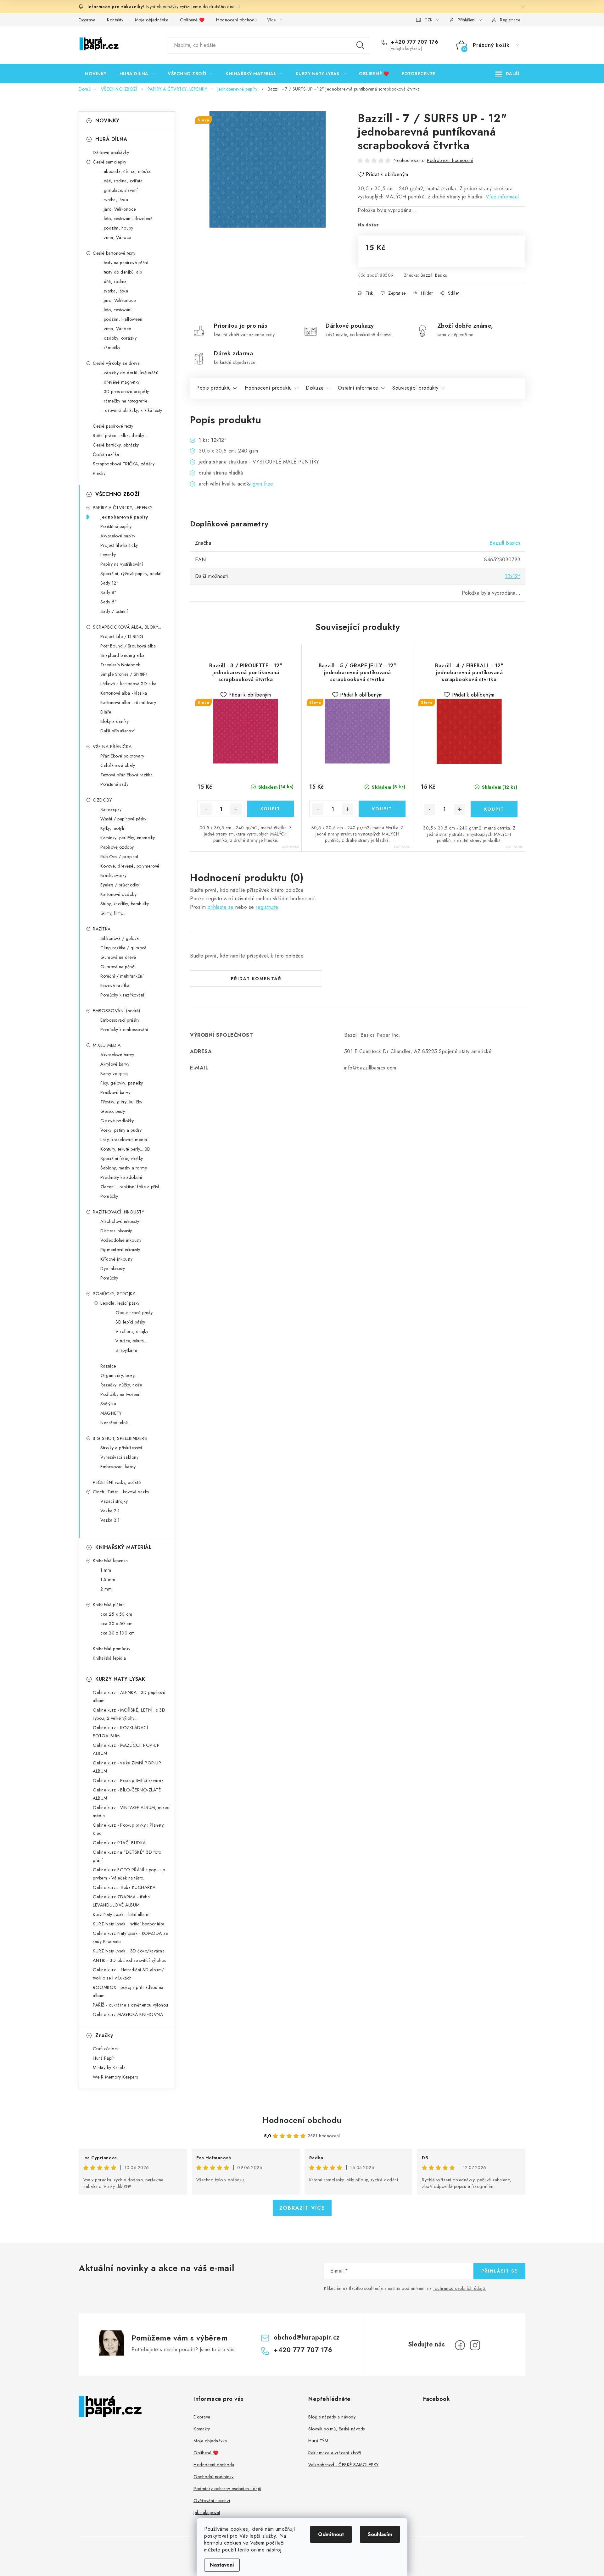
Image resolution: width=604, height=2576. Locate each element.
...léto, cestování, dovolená (126, 219)
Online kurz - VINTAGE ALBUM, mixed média (131, 1812)
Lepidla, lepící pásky (120, 1303)
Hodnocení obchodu (237, 20)
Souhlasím (380, 2534)
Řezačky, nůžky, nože (121, 1385)
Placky (99, 473)
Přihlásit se (499, 2271)
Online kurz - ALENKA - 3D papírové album (129, 1696)
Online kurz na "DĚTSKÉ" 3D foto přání (127, 1856)
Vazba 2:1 (110, 1511)
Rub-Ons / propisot (119, 857)
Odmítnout (331, 2534)
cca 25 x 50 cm (116, 1614)
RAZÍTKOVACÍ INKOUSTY (118, 1212)
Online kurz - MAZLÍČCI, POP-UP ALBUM (126, 1749)
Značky (104, 2035)
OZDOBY (102, 800)
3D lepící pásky (130, 1322)
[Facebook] (460, 2345)
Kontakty (115, 20)
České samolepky (110, 162)
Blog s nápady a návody (332, 2417)
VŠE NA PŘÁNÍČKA (112, 747)
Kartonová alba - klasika (124, 693)
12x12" (513, 576)
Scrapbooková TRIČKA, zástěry (124, 464)
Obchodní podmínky (214, 2477)
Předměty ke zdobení (121, 1177)
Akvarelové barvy (117, 1055)
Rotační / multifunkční (122, 976)
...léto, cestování (116, 310)
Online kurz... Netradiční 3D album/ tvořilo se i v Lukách (129, 1974)
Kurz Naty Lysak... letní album (121, 1914)
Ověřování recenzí (212, 2501)
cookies (239, 2529)
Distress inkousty (116, 1231)
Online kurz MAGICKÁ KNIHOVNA (128, 2014)
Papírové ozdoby (117, 847)
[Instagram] (475, 2345)
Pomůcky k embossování (124, 1030)
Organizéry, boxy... (119, 1375)
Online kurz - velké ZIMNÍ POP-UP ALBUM (127, 1767)
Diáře (106, 712)
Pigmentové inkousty (120, 1250)
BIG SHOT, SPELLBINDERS (120, 1438)
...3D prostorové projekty (125, 391)
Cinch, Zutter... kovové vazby (121, 1492)
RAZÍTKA (102, 929)
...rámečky (110, 347)
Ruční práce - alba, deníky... (120, 436)
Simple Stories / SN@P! (124, 674)
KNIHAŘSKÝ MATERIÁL (123, 1547)
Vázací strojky (114, 1501)
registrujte (267, 907)
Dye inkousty (113, 1269)
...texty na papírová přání (124, 263)
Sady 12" (109, 583)
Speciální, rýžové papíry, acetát (131, 574)
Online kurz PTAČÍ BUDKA (119, 1843)
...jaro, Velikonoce (118, 209)
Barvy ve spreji (115, 1074)
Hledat (360, 45)
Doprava (87, 20)
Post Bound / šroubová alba (128, 646)
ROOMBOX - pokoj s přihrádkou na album (128, 1991)
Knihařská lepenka (110, 1561)
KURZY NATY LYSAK (120, 1679)
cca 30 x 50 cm (116, 1624)
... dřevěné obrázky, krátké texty (131, 410)
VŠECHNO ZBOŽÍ (117, 494)
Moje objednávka (152, 20)
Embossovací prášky (120, 1020)
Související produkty (415, 388)
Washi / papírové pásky (123, 819)
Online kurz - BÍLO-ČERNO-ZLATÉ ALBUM (127, 1794)
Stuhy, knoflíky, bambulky (125, 904)
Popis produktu (213, 388)
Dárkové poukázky (111, 153)
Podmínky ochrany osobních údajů (227, 2489)
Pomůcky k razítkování (122, 995)
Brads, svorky (114, 875)
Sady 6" (109, 602)
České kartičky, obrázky (116, 445)
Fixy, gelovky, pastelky (122, 1083)
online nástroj (266, 2550)
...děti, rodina (114, 281)
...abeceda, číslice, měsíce (126, 171)
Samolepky (111, 809)
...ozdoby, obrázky (118, 338)
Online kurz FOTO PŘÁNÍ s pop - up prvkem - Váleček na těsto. (129, 1874)
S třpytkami (126, 1350)
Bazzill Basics (434, 275)
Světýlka (108, 1404)
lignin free (262, 484)
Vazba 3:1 (110, 1520)
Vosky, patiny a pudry (121, 1130)
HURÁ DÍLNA (111, 139)
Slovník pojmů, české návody (337, 2429)
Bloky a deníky (115, 721)
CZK (428, 20)
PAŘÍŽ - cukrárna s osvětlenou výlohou (131, 2005)
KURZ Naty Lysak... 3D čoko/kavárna (129, 1951)
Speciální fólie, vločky (122, 1158)
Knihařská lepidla (109, 1658)
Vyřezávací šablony (119, 1457)
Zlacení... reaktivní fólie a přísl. (130, 1187)
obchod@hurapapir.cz (307, 2337)
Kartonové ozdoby (118, 894)
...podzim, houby (117, 228)
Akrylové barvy (115, 1064)
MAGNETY (111, 1413)
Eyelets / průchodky (120, 885)
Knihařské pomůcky (112, 1649)
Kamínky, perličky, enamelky (128, 838)
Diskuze (315, 388)
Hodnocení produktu (268, 388)
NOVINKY (107, 121)
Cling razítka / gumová (123, 948)
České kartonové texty (114, 253)
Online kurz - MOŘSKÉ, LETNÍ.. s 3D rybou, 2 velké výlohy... (129, 1714)
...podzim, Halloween (121, 319)
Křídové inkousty (116, 1259)
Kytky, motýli (112, 828)
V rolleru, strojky (132, 1331)
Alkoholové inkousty (120, 1221)
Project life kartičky (119, 545)
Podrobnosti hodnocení (450, 160)
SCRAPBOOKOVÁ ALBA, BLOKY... (127, 627)
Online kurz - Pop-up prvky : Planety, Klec (129, 1829)
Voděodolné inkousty (121, 1240)
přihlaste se (221, 907)
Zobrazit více (302, 2208)
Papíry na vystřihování (122, 564)
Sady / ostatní (114, 611)
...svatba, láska (114, 200)
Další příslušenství (118, 731)
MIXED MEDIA (107, 1045)
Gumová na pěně (117, 967)
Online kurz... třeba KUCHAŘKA (124, 1887)
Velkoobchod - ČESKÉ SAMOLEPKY (344, 2465)
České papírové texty (113, 426)
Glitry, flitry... (113, 913)
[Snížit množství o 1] (206, 809)
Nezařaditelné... (116, 1423)
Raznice (108, 1366)
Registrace (510, 20)
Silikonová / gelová (120, 938)
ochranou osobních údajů (460, 2288)
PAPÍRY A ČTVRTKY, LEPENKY (123, 508)
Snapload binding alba (123, 655)
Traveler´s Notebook (120, 665)
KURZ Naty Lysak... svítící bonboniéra (129, 1924)
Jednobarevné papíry (124, 517)
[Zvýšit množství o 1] (236, 809)
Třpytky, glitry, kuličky (121, 1102)
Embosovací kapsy (118, 1467)
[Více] (507, 74)
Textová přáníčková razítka (126, 775)
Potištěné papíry (116, 526)
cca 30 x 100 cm (118, 1633)
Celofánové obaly (118, 765)
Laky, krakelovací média (124, 1140)
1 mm (106, 1570)
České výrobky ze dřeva (116, 363)
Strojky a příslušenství (121, 1448)
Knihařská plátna (109, 1605)
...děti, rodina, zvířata (121, 181)
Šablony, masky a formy (124, 1168)
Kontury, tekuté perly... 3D (126, 1149)
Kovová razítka (115, 985)
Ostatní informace (358, 388)
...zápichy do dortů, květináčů (129, 373)
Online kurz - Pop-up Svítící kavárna (128, 1780)
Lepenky (108, 555)
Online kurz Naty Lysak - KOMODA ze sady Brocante (130, 1937)
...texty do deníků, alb (121, 272)
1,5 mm (108, 1579)
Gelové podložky (117, 1121)
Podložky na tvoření (120, 1394)
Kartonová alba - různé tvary (128, 702)
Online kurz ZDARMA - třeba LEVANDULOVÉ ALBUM (121, 1901)
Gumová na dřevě (118, 957)
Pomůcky (109, 1196)
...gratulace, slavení (119, 190)
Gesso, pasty (113, 1111)
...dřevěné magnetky (120, 382)
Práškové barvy (115, 1092)
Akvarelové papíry (118, 536)
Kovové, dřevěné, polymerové (130, 866)
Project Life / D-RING (122, 636)
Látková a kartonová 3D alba (129, 684)
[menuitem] (96, 74)
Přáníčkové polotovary (122, 756)
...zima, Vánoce (116, 237)
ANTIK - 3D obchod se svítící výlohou (130, 1960)
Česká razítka (106, 454)
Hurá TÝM (318, 2441)
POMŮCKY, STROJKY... (115, 1294)
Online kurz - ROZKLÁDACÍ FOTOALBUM (120, 1732)
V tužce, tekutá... (131, 1341)
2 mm (106, 1589)
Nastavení (222, 2565)
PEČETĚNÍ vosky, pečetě (117, 1482)
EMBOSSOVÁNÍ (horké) (117, 1011)
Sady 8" (109, 592)
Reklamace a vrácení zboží (335, 2453)
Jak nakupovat (207, 2512)
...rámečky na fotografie (124, 401)
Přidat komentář (256, 979)
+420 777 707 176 (414, 42)
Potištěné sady (114, 784)
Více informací (503, 197)
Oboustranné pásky (134, 1313)
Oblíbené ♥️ (192, 20)
